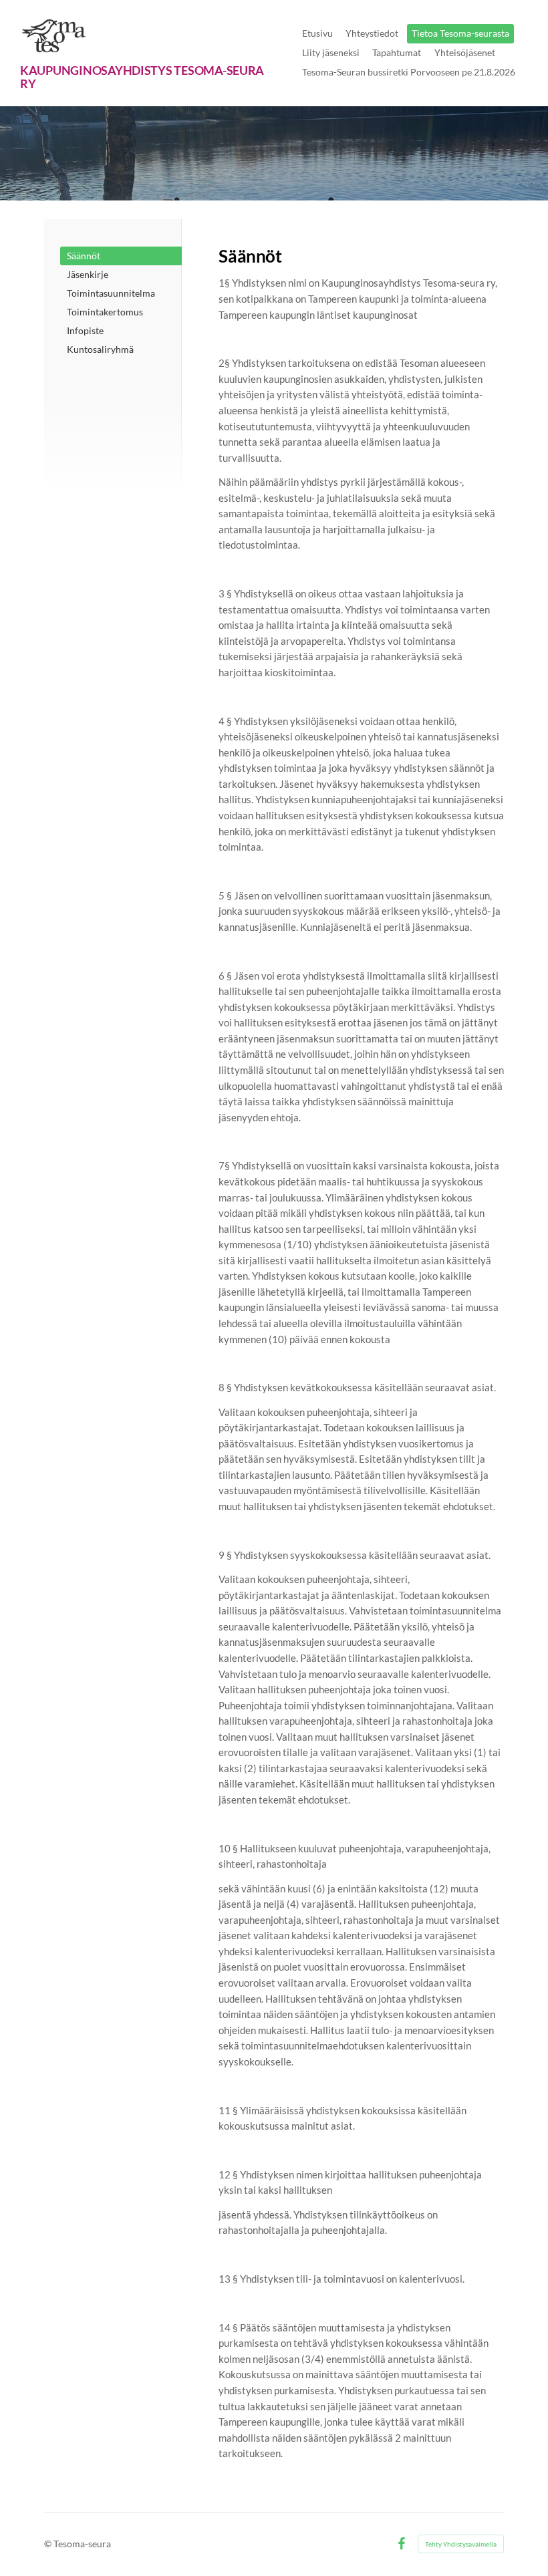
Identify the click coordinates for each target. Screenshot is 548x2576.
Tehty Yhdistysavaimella (461, 2544)
